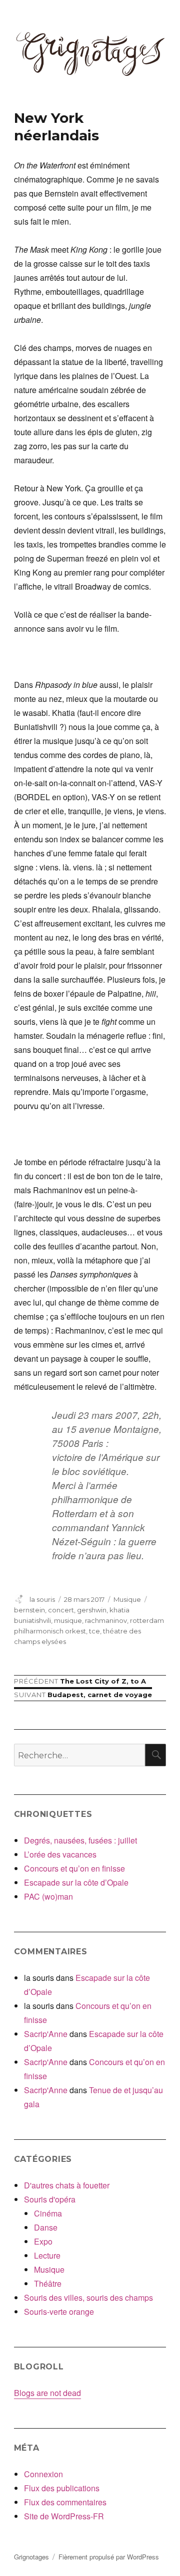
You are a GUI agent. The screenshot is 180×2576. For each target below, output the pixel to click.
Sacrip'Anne (46, 2034)
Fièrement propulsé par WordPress (109, 2557)
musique (68, 1620)
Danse (46, 2227)
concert (61, 1610)
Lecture (47, 2255)
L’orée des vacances (60, 1854)
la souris (42, 1599)
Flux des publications (62, 2488)
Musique (127, 1599)
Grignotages (31, 2557)
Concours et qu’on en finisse (74, 1868)
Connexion (43, 2474)
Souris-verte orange (59, 2312)
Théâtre (48, 2283)
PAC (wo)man (48, 1896)
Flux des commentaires (65, 2502)
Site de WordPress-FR (64, 2516)
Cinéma (48, 2213)
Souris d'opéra (50, 2199)
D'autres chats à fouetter (67, 2185)
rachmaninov (106, 1620)
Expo (43, 2241)
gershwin (92, 1610)
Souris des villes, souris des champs (88, 2297)
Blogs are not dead (47, 2393)
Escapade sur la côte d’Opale (76, 1882)
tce (94, 1631)
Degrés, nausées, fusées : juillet (80, 1840)
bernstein (29, 1610)
